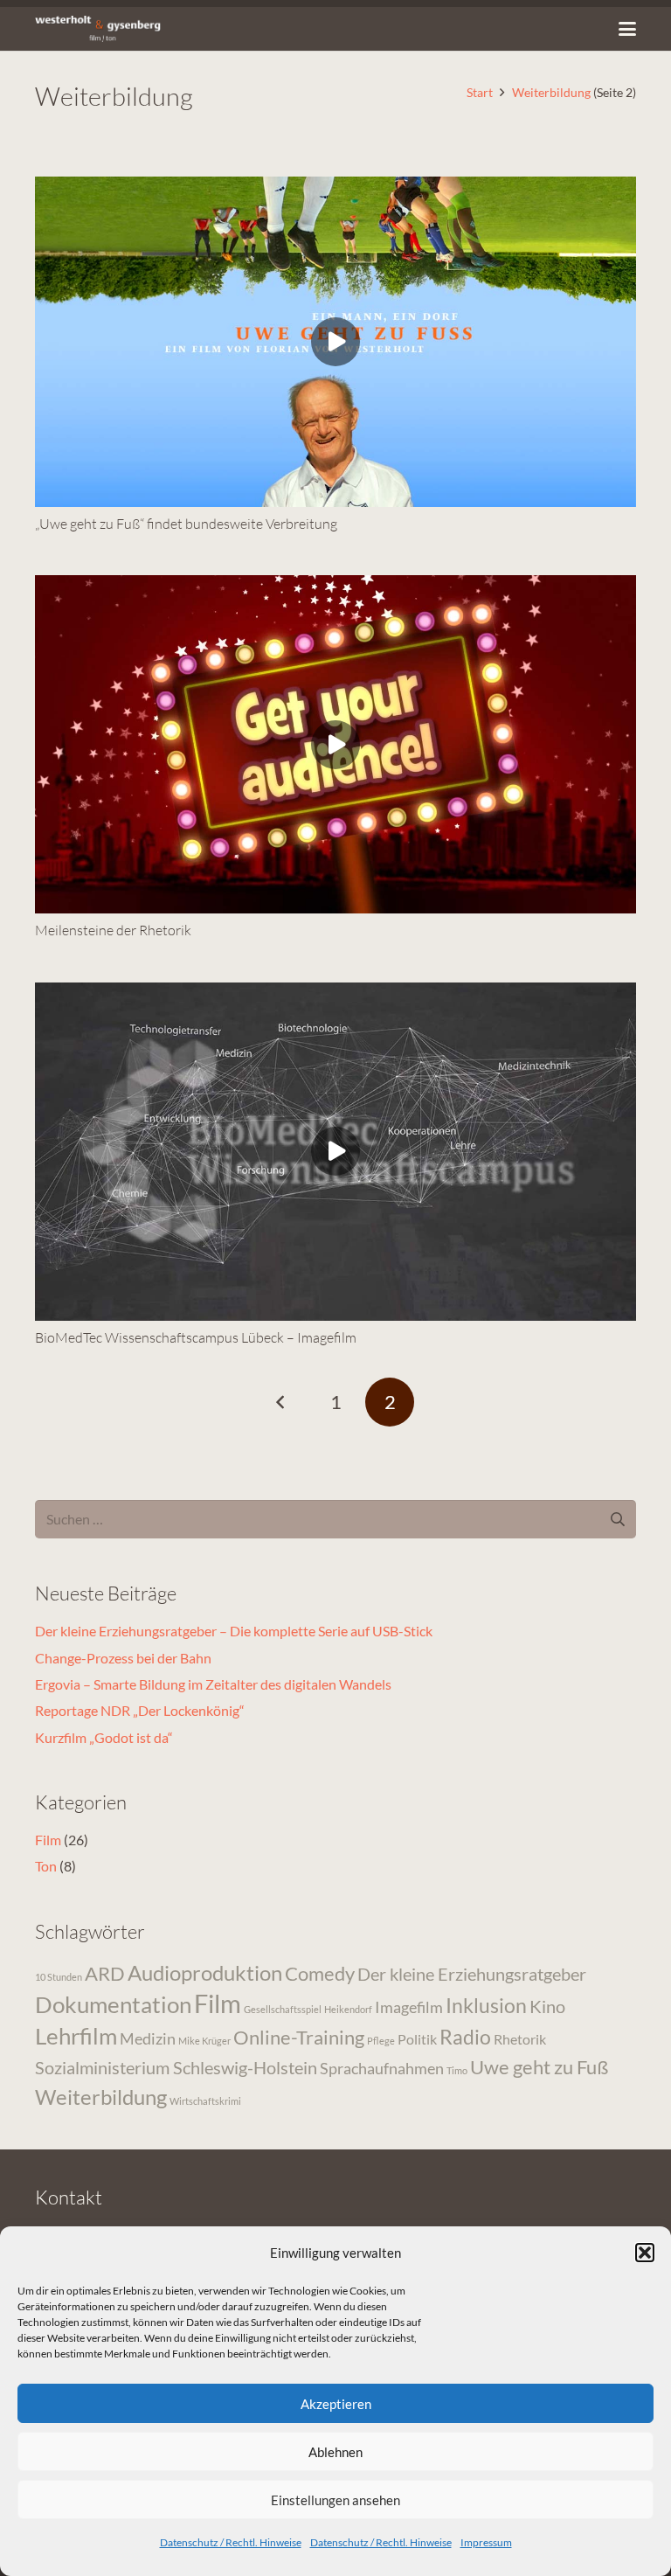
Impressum (486, 2542)
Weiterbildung (101, 2097)
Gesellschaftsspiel (283, 2009)
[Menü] (627, 29)
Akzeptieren (336, 2404)
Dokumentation (113, 2004)
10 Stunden (59, 1977)
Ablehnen (335, 2452)
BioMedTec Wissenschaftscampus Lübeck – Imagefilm (196, 1337)
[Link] (98, 29)
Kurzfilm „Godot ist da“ (104, 1737)
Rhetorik (520, 2039)
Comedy (320, 1973)
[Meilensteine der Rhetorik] (335, 744)
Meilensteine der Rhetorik (113, 930)
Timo (457, 2070)
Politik (417, 2039)
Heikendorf (348, 2009)
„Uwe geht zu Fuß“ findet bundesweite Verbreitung (186, 524)
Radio (465, 2037)
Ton (46, 1866)
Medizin (148, 2038)
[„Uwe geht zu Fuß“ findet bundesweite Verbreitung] (335, 341)
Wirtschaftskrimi (205, 2101)
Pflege (381, 2041)
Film (48, 1840)
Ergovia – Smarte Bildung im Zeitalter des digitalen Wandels (213, 1684)
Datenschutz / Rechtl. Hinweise (231, 2542)
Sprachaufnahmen (382, 2068)
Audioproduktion (205, 1972)
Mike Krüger (204, 2041)
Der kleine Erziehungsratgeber (472, 1974)
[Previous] (281, 1402)
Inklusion (486, 2005)
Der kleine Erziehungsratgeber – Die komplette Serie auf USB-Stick (234, 1631)
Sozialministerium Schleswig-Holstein (176, 2067)
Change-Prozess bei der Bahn (123, 1658)
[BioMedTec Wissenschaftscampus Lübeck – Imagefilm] (335, 1152)
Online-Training (299, 2037)
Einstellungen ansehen (335, 2500)
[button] (645, 2253)
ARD (105, 1973)
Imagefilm (409, 2007)
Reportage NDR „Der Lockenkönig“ (140, 1710)
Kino (547, 2006)
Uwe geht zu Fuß (539, 2067)
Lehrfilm (76, 2036)
